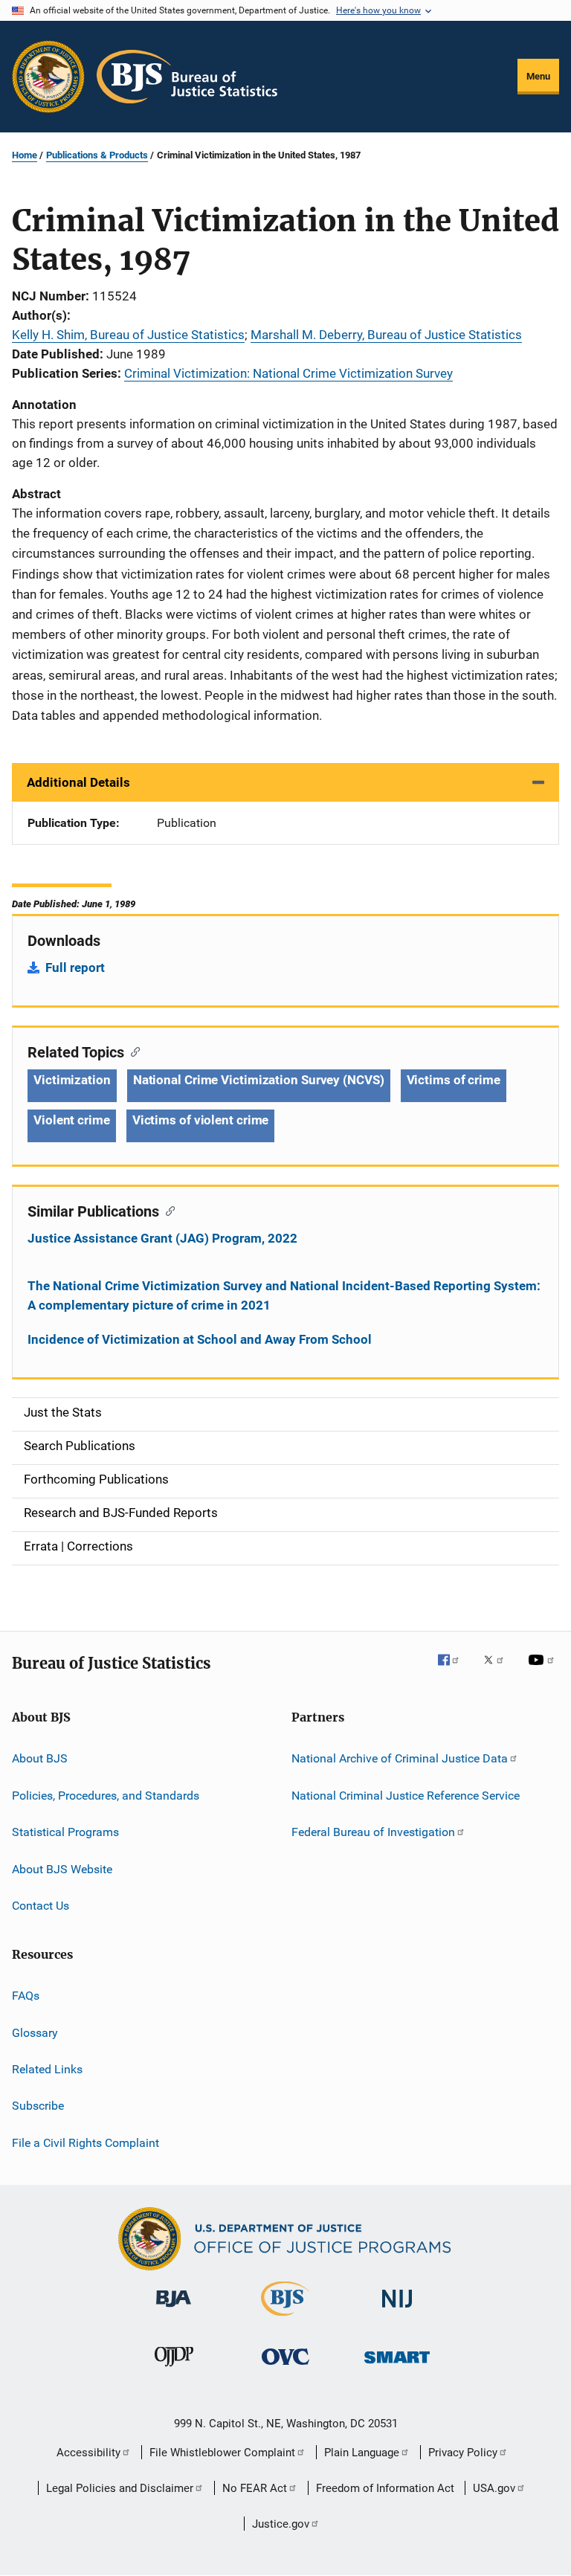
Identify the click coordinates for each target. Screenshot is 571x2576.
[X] (499, 1670)
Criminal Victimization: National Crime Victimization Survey (288, 373)
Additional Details (78, 782)
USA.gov (494, 2488)
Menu (538, 76)
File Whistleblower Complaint (222, 2453)
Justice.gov (281, 2524)
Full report (75, 967)
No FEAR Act (255, 2488)
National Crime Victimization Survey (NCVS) (259, 1080)
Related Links (47, 2069)
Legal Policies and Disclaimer (120, 2488)
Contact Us (41, 1906)
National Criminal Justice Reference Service (406, 1796)
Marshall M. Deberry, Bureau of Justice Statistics (386, 335)
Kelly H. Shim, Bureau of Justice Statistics (128, 335)
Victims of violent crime (201, 1120)
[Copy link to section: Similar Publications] (167, 1210)
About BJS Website (62, 1868)
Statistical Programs (65, 1832)
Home (25, 155)
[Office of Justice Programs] (48, 77)
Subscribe (38, 2106)
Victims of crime (454, 1080)
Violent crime (72, 1120)
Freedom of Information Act (385, 2488)
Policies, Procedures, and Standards (106, 1796)
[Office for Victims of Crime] (285, 2367)
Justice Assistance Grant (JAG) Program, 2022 (162, 1238)
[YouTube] (543, 1670)
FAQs (26, 1996)
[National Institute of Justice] (397, 2310)
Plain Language (362, 2453)
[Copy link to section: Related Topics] (132, 1051)
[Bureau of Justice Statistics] (285, 2319)
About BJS (40, 1758)
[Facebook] (454, 1670)
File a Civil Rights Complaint (86, 2142)
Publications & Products (97, 155)
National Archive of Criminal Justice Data (400, 1758)
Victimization (72, 1080)
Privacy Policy (463, 2453)
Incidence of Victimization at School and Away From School (200, 1339)
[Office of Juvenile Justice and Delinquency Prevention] (174, 2369)
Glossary (35, 2032)
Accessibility (88, 2453)
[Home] (187, 77)
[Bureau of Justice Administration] (174, 2310)
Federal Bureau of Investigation (373, 1832)
